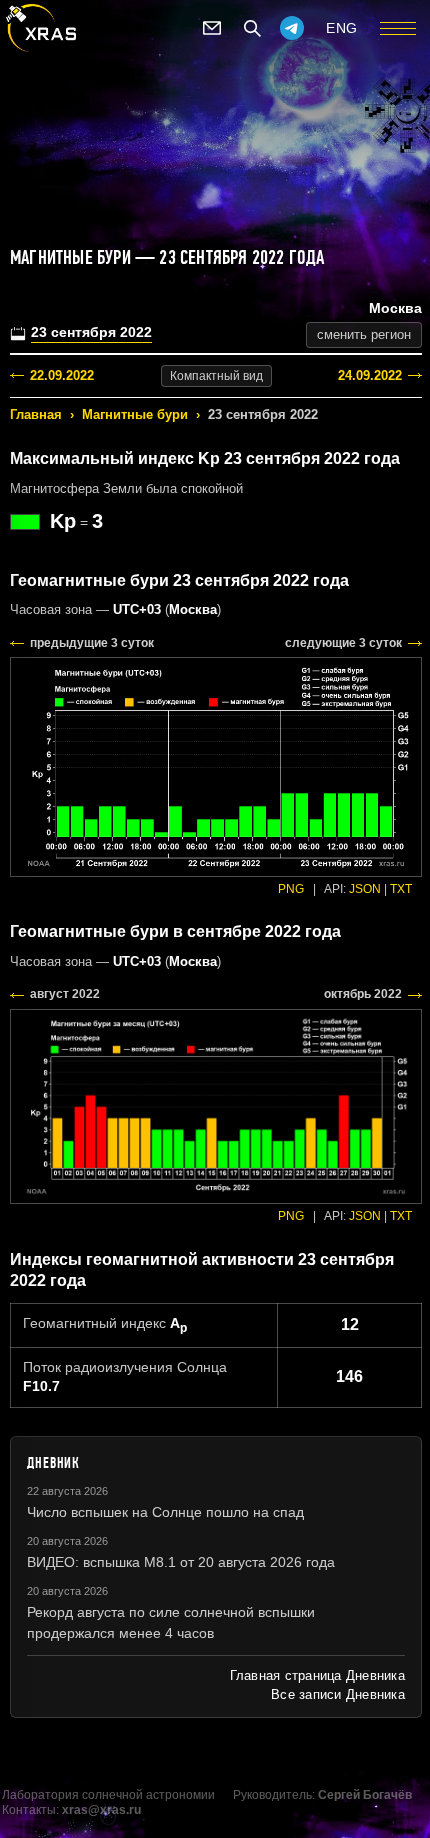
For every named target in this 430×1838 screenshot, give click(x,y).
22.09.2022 (62, 375)
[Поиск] (252, 28)
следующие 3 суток (343, 643)
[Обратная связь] (212, 28)
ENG (342, 28)
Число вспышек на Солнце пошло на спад (165, 1512)
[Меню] (398, 28)
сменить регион (364, 334)
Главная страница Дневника (317, 1675)
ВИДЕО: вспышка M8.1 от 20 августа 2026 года (181, 1562)
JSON (365, 889)
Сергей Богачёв (365, 1795)
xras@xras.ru (101, 1810)
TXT (401, 889)
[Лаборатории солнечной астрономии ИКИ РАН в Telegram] (292, 28)
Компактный (216, 376)
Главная (36, 414)
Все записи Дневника (338, 1694)
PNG (291, 889)
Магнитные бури (135, 414)
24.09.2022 (370, 375)
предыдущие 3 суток (92, 643)
